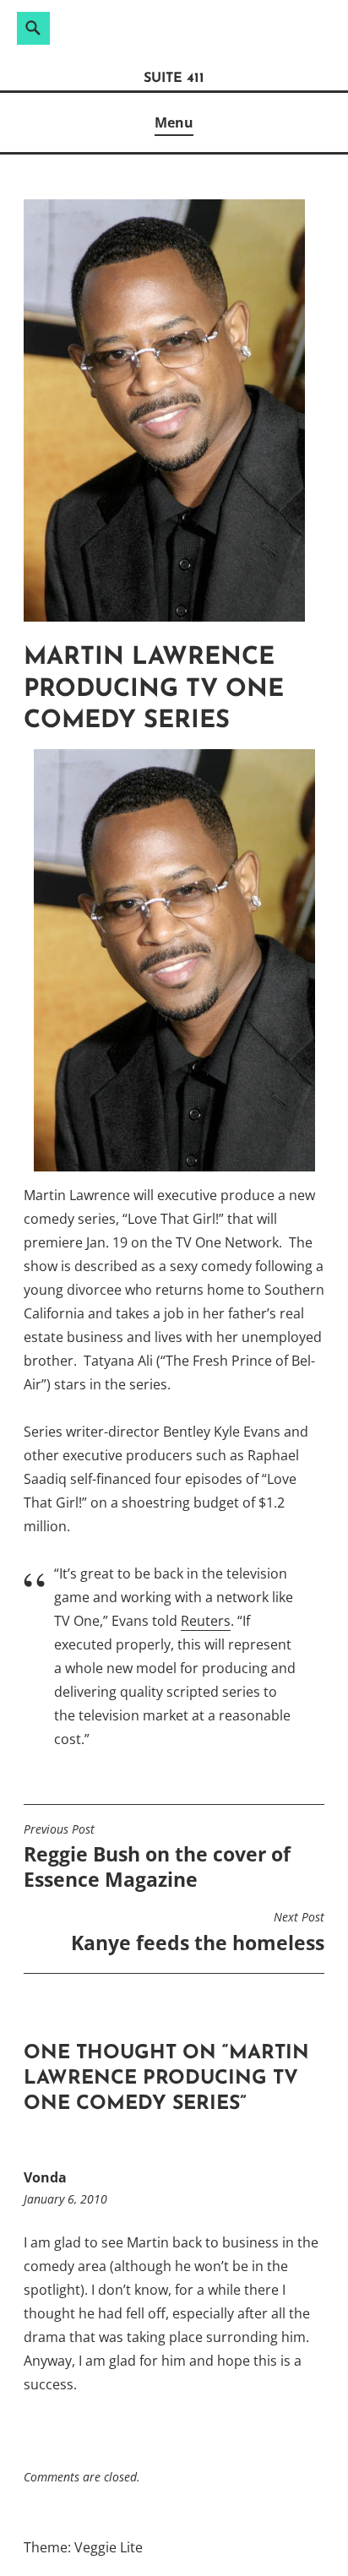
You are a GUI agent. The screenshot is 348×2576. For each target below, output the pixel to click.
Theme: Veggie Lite (83, 2547)
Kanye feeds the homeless (198, 1932)
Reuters (206, 1621)
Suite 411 (174, 79)
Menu (174, 122)
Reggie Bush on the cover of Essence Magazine (157, 1857)
